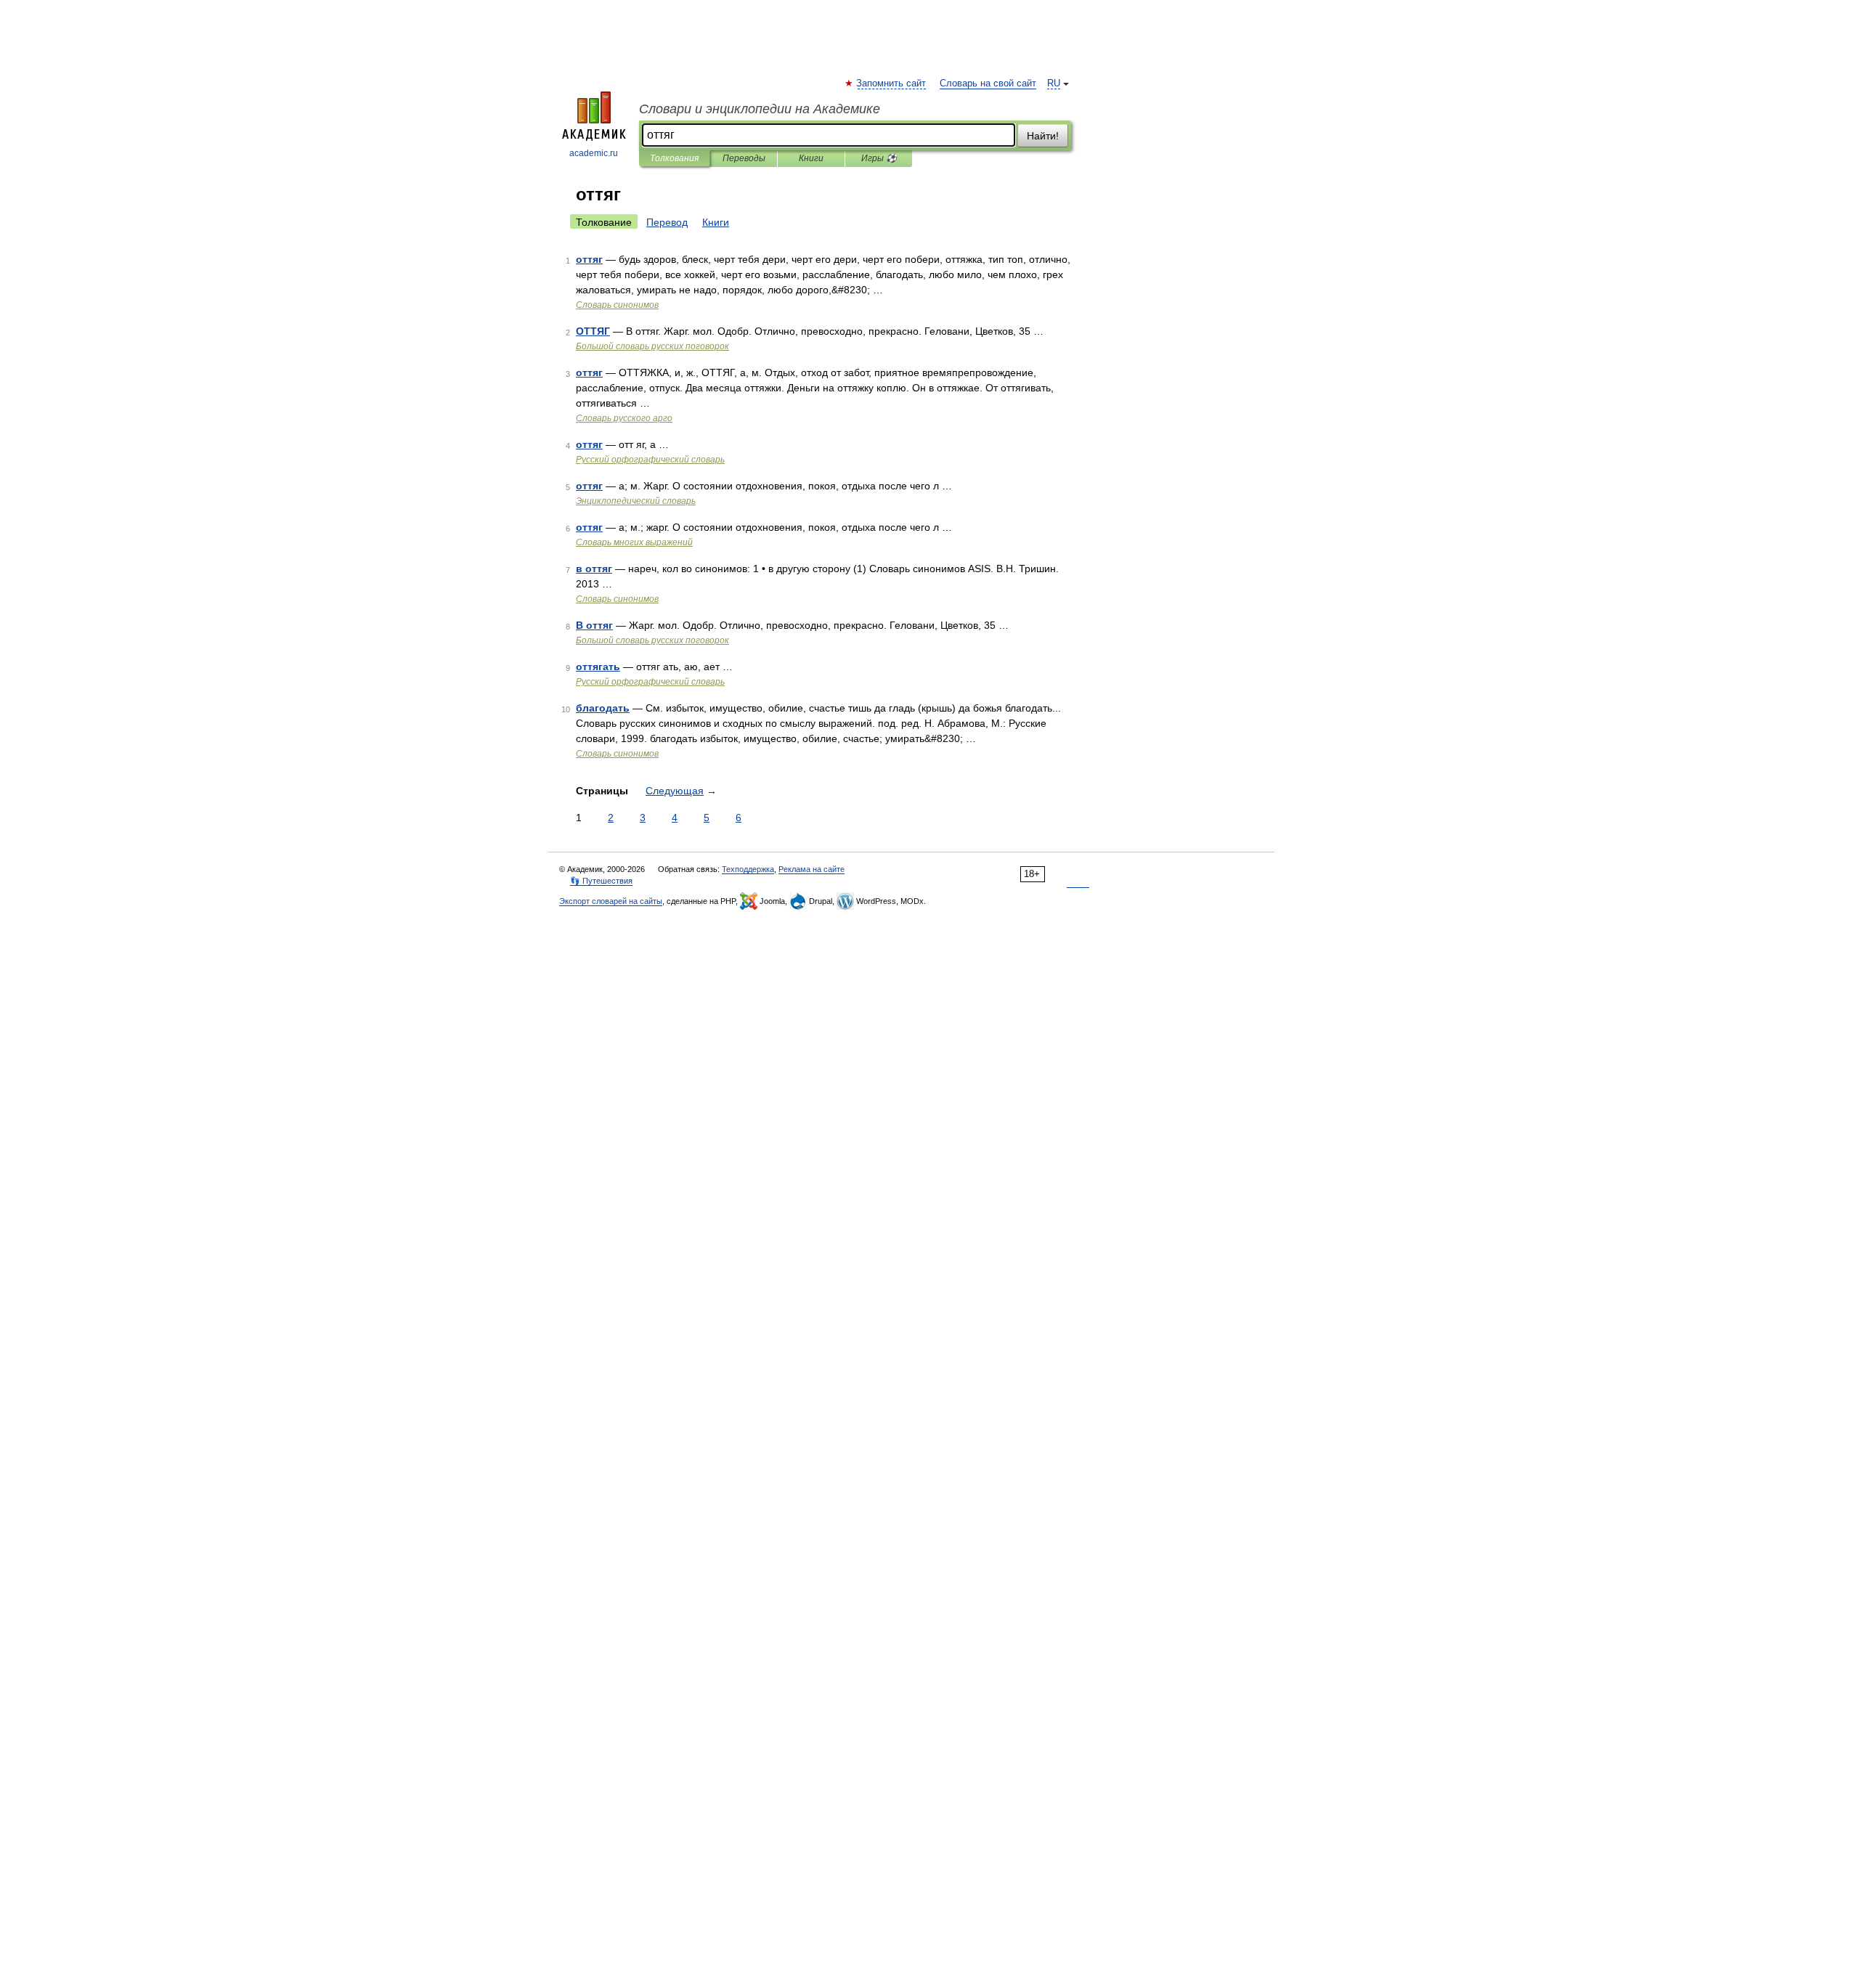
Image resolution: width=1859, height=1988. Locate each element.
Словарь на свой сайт (988, 83)
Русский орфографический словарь (650, 460)
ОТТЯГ (593, 331)
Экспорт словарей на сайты (611, 901)
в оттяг (594, 569)
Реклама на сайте (811, 869)
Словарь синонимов (617, 305)
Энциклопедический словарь (636, 501)
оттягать (598, 667)
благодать (603, 708)
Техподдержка (748, 869)
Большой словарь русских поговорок (652, 346)
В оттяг (594, 625)
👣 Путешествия (601, 881)
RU (1054, 83)
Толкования (674, 158)
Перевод (667, 222)
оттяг (589, 259)
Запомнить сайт (892, 83)
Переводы (744, 158)
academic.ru (594, 153)
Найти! (1043, 136)
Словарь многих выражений (634, 542)
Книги (811, 158)
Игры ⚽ (879, 158)
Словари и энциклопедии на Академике (760, 109)
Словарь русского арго (624, 418)
